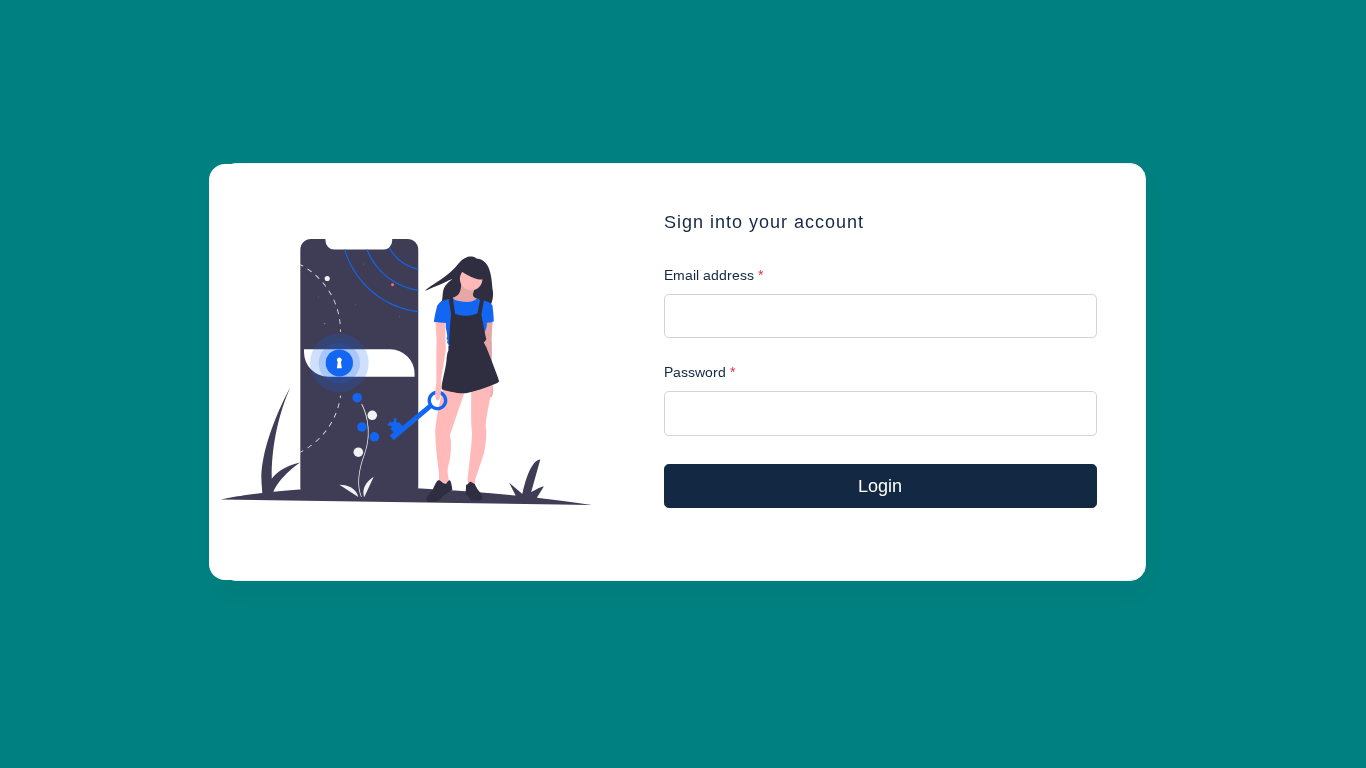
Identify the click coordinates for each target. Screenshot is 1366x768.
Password (699, 372)
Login (880, 486)
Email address (713, 275)
